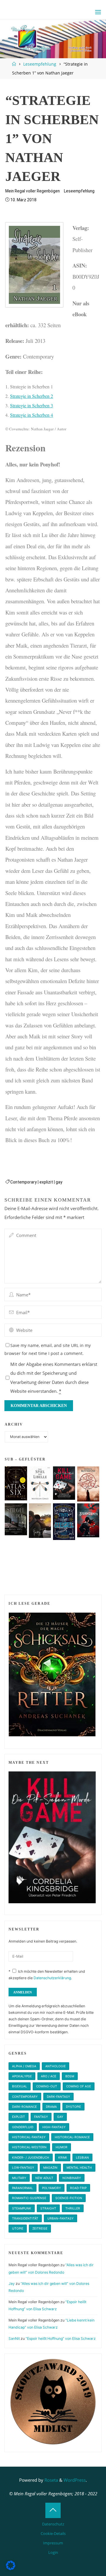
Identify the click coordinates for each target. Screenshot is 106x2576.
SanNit (14, 2338)
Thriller (73, 2208)
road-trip (78, 2188)
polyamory (52, 2188)
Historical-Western (29, 2147)
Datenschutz (53, 2524)
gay (59, 1182)
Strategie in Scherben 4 (32, 415)
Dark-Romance (24, 2107)
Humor (62, 2147)
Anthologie (56, 2066)
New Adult (44, 2178)
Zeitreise (40, 2228)
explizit (46, 1182)
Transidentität (25, 2218)
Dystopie (73, 2107)
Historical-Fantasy (29, 2137)
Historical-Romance (72, 2137)
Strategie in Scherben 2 (32, 396)
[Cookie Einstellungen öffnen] (11, 2568)
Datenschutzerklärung (52, 1978)
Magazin (50, 2168)
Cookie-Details (53, 2533)
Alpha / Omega (24, 2066)
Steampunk (22, 2208)
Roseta (51, 2480)
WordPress (75, 2480)
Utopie (18, 2228)
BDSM (70, 2076)
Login (53, 2552)
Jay (12, 2284)
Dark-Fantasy (58, 2097)
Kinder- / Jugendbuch (31, 2157)
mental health (79, 2168)
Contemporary (24, 1182)
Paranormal (23, 2188)
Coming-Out (47, 2086)
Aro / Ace (49, 2076)
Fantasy (41, 2117)
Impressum (53, 2543)
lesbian (82, 2157)
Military (19, 2178)
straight (48, 2208)
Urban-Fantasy (61, 2218)
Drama (51, 2107)
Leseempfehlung (40, 64)
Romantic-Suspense (29, 2198)
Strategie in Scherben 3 (32, 405)
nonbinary (72, 2178)
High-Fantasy (54, 2127)
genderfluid (23, 2127)
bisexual (20, 2086)
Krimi (63, 2157)
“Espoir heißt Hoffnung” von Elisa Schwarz (61, 2338)
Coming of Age (79, 2086)
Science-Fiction (69, 2198)
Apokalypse (22, 2076)
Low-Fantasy (23, 2168)
